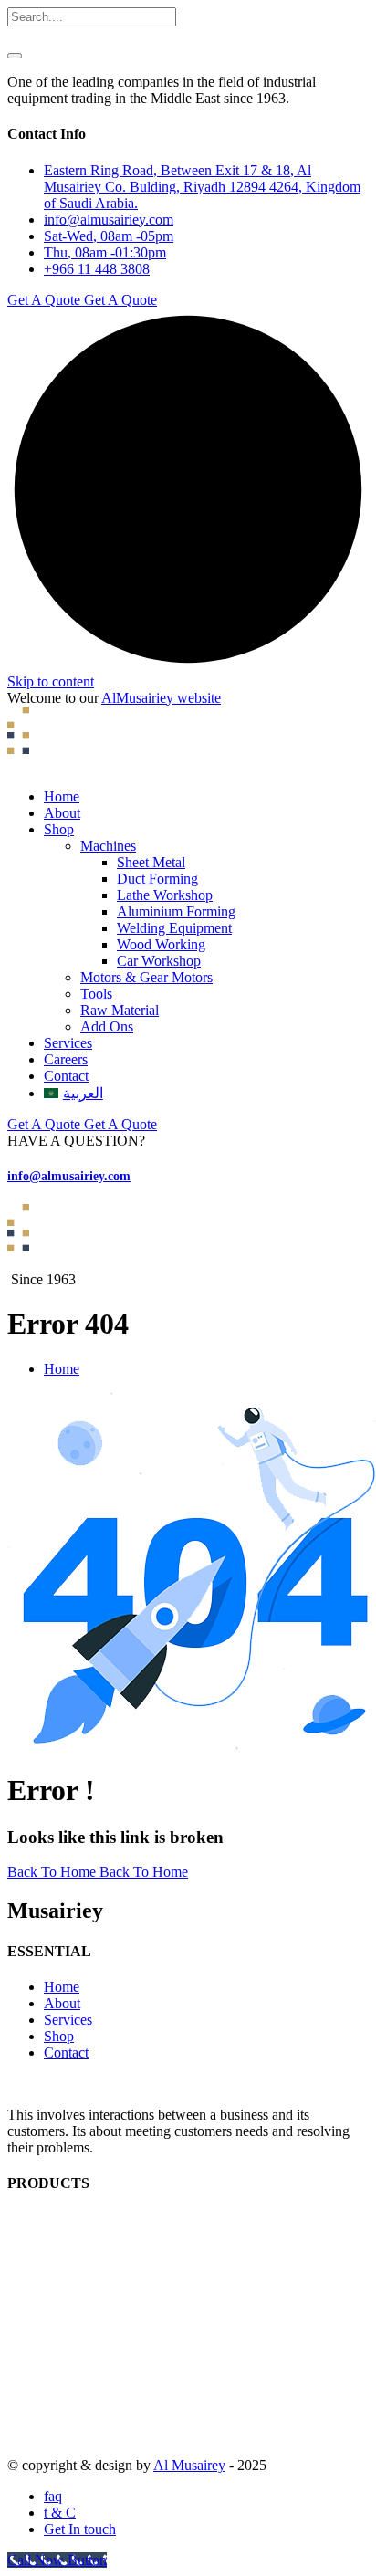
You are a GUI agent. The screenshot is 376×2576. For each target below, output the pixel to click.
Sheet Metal (151, 862)
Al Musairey (189, 2465)
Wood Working (161, 944)
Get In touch (80, 2529)
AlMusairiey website (161, 698)
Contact (66, 1076)
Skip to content (51, 681)
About (62, 813)
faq (53, 2496)
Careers (66, 1059)
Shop (59, 829)
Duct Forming (157, 879)
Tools (96, 994)
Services (68, 1043)
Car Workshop (159, 961)
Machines (108, 846)
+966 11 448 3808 (97, 269)
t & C (60, 2513)
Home (62, 796)
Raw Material (120, 1010)
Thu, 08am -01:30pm (105, 252)
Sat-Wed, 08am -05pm (109, 236)
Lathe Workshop (165, 895)
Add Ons (107, 1026)
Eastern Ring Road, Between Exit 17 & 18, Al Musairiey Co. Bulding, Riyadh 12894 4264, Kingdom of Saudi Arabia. (202, 187)
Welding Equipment (174, 928)
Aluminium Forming (176, 911)
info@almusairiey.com (109, 220)
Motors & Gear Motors (146, 977)
